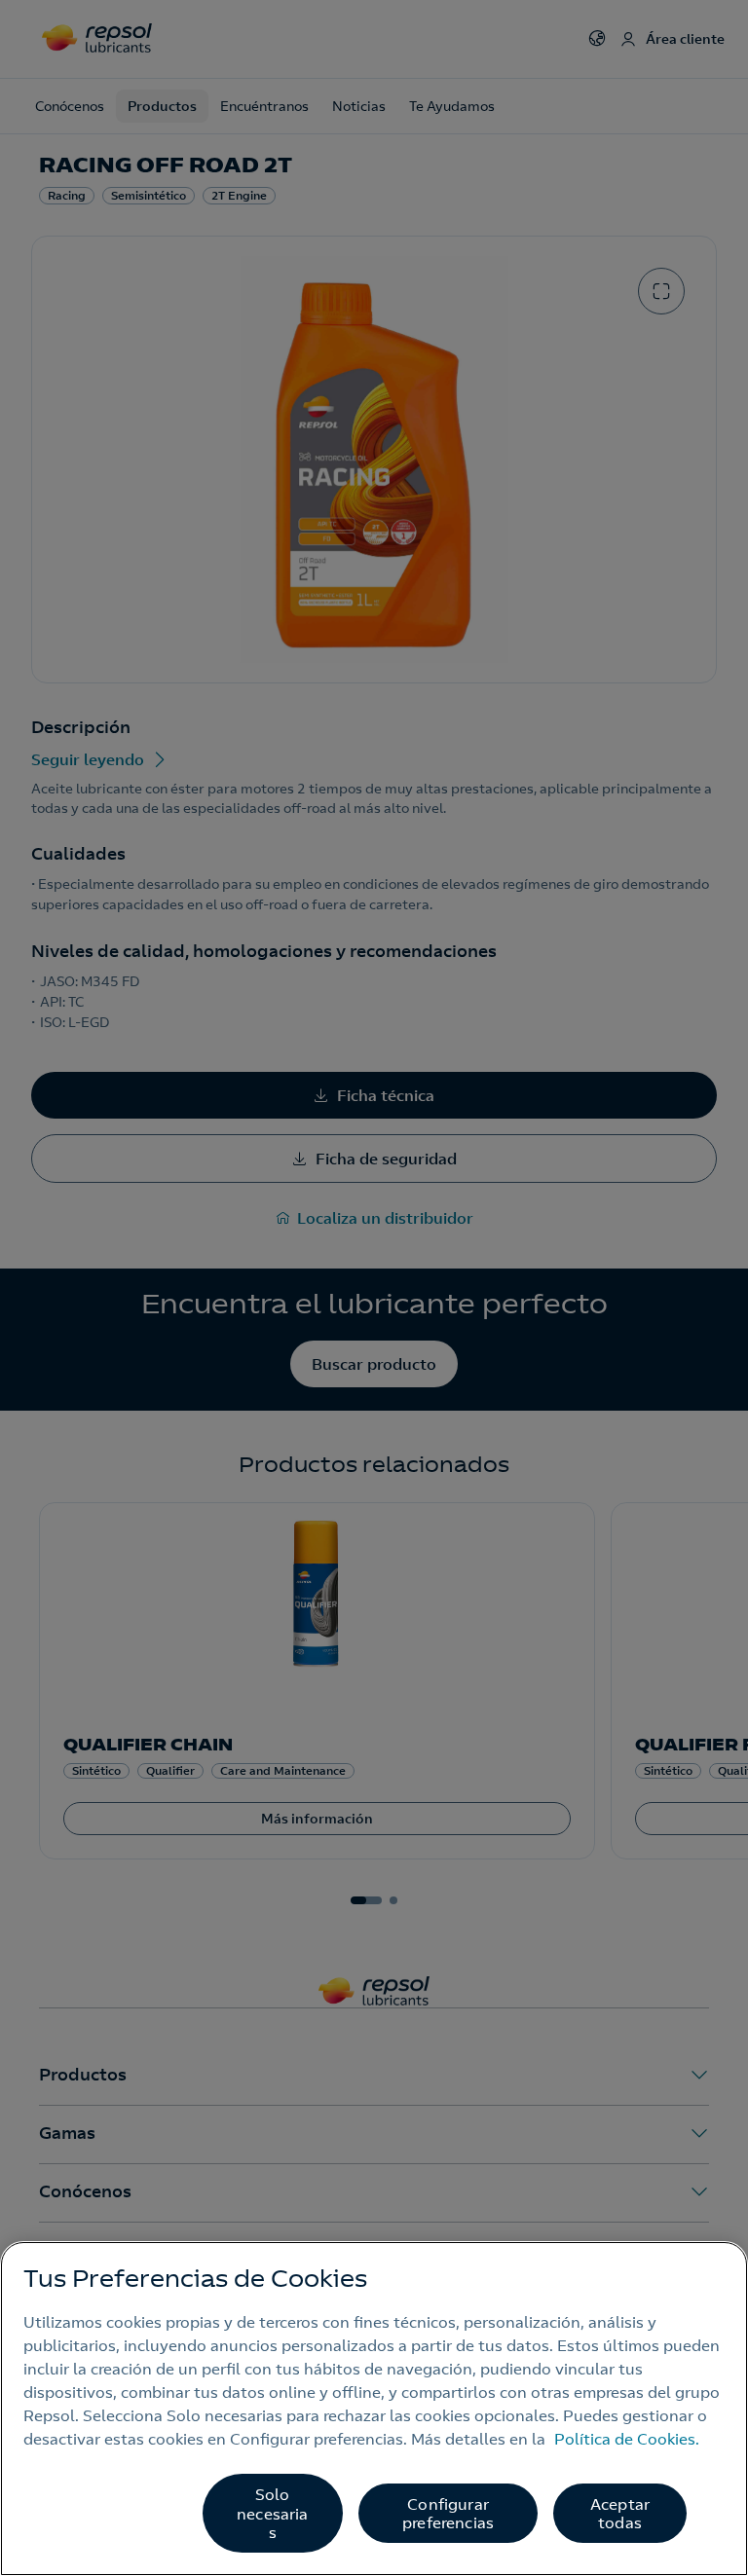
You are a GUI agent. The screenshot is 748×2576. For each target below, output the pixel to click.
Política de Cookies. (627, 2439)
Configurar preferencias (448, 2513)
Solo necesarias (272, 2513)
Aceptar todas (620, 2513)
